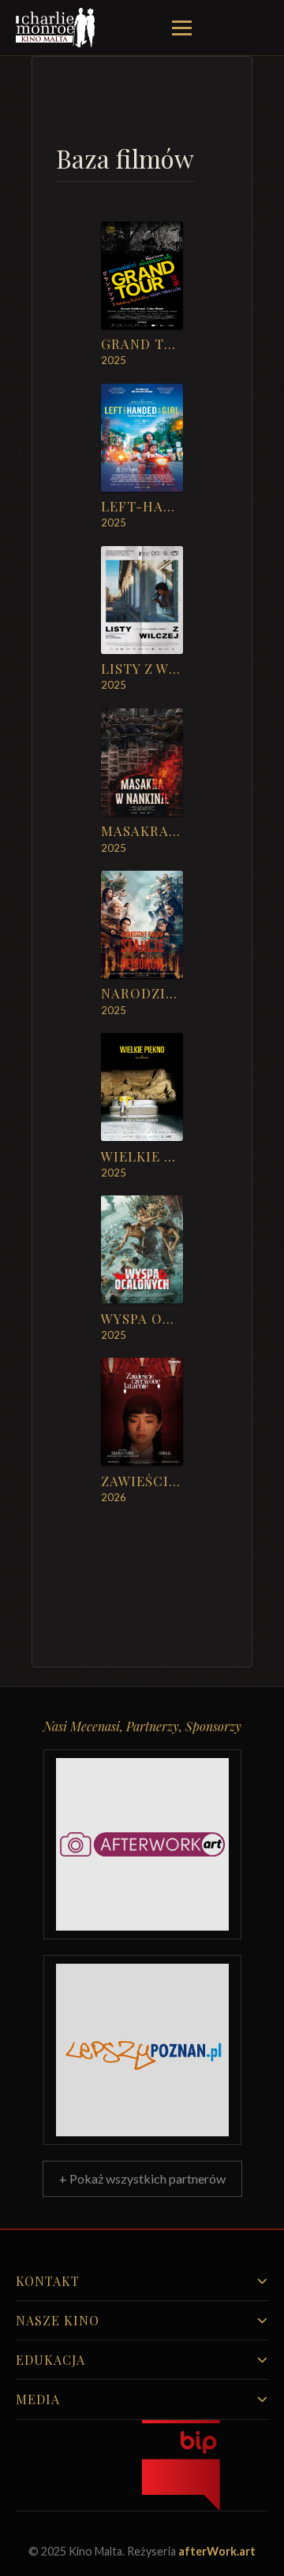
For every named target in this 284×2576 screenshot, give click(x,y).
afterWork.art (217, 2551)
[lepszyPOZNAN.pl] (142, 2050)
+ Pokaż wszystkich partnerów (142, 2178)
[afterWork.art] (142, 1844)
